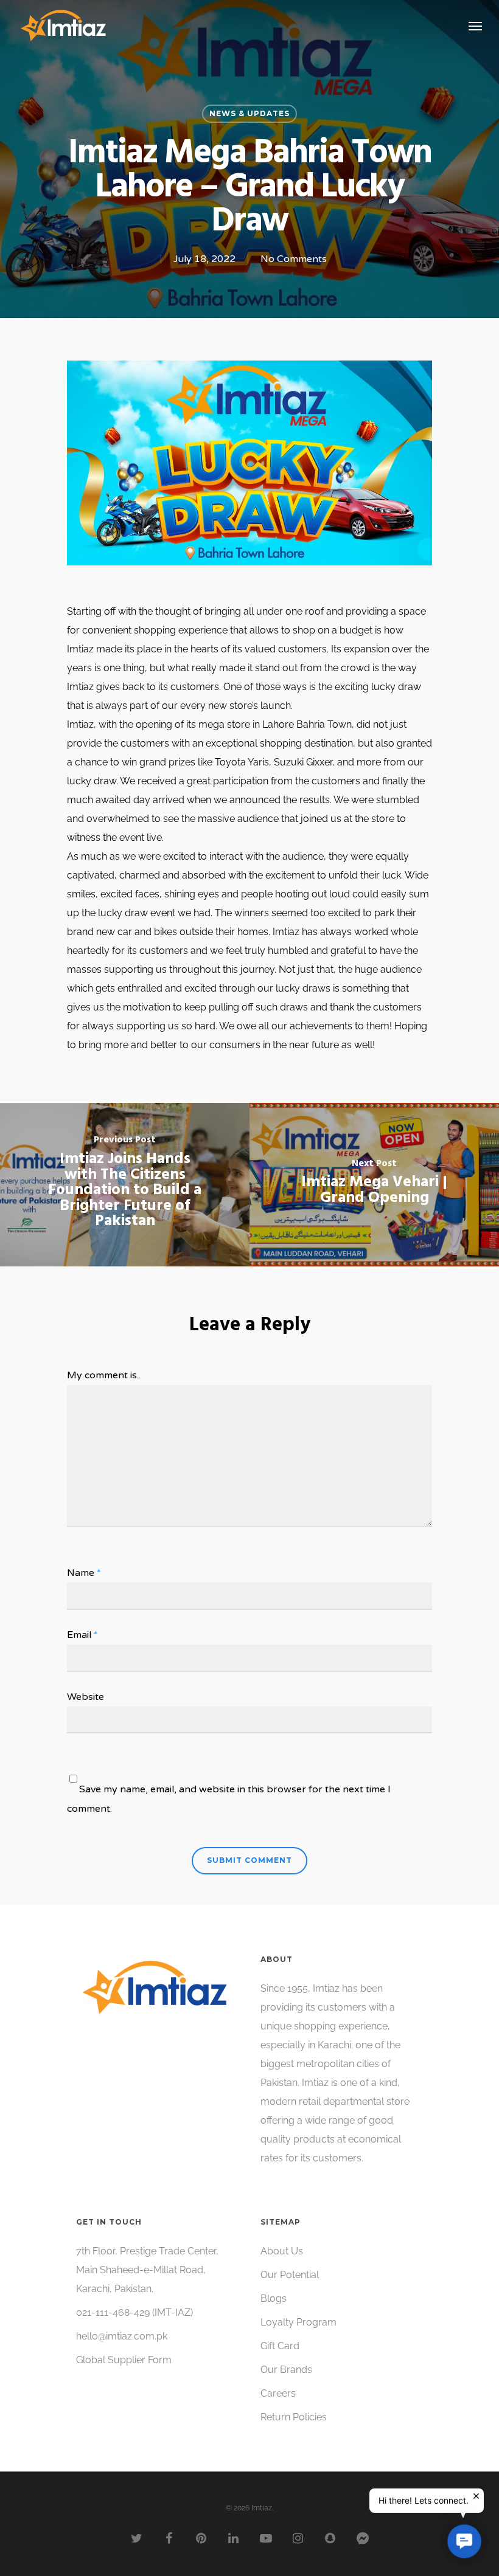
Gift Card (280, 2346)
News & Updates (249, 113)
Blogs (274, 2298)
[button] (464, 2541)
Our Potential (290, 2275)
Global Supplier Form (124, 2360)
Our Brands (286, 2370)
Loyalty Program (298, 2322)
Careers (278, 2393)
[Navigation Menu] (475, 26)
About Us (282, 2251)
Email (82, 1635)
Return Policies (294, 2417)
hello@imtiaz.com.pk (122, 2336)
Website (85, 1697)
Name (84, 1573)
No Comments (294, 259)
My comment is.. (104, 1375)
